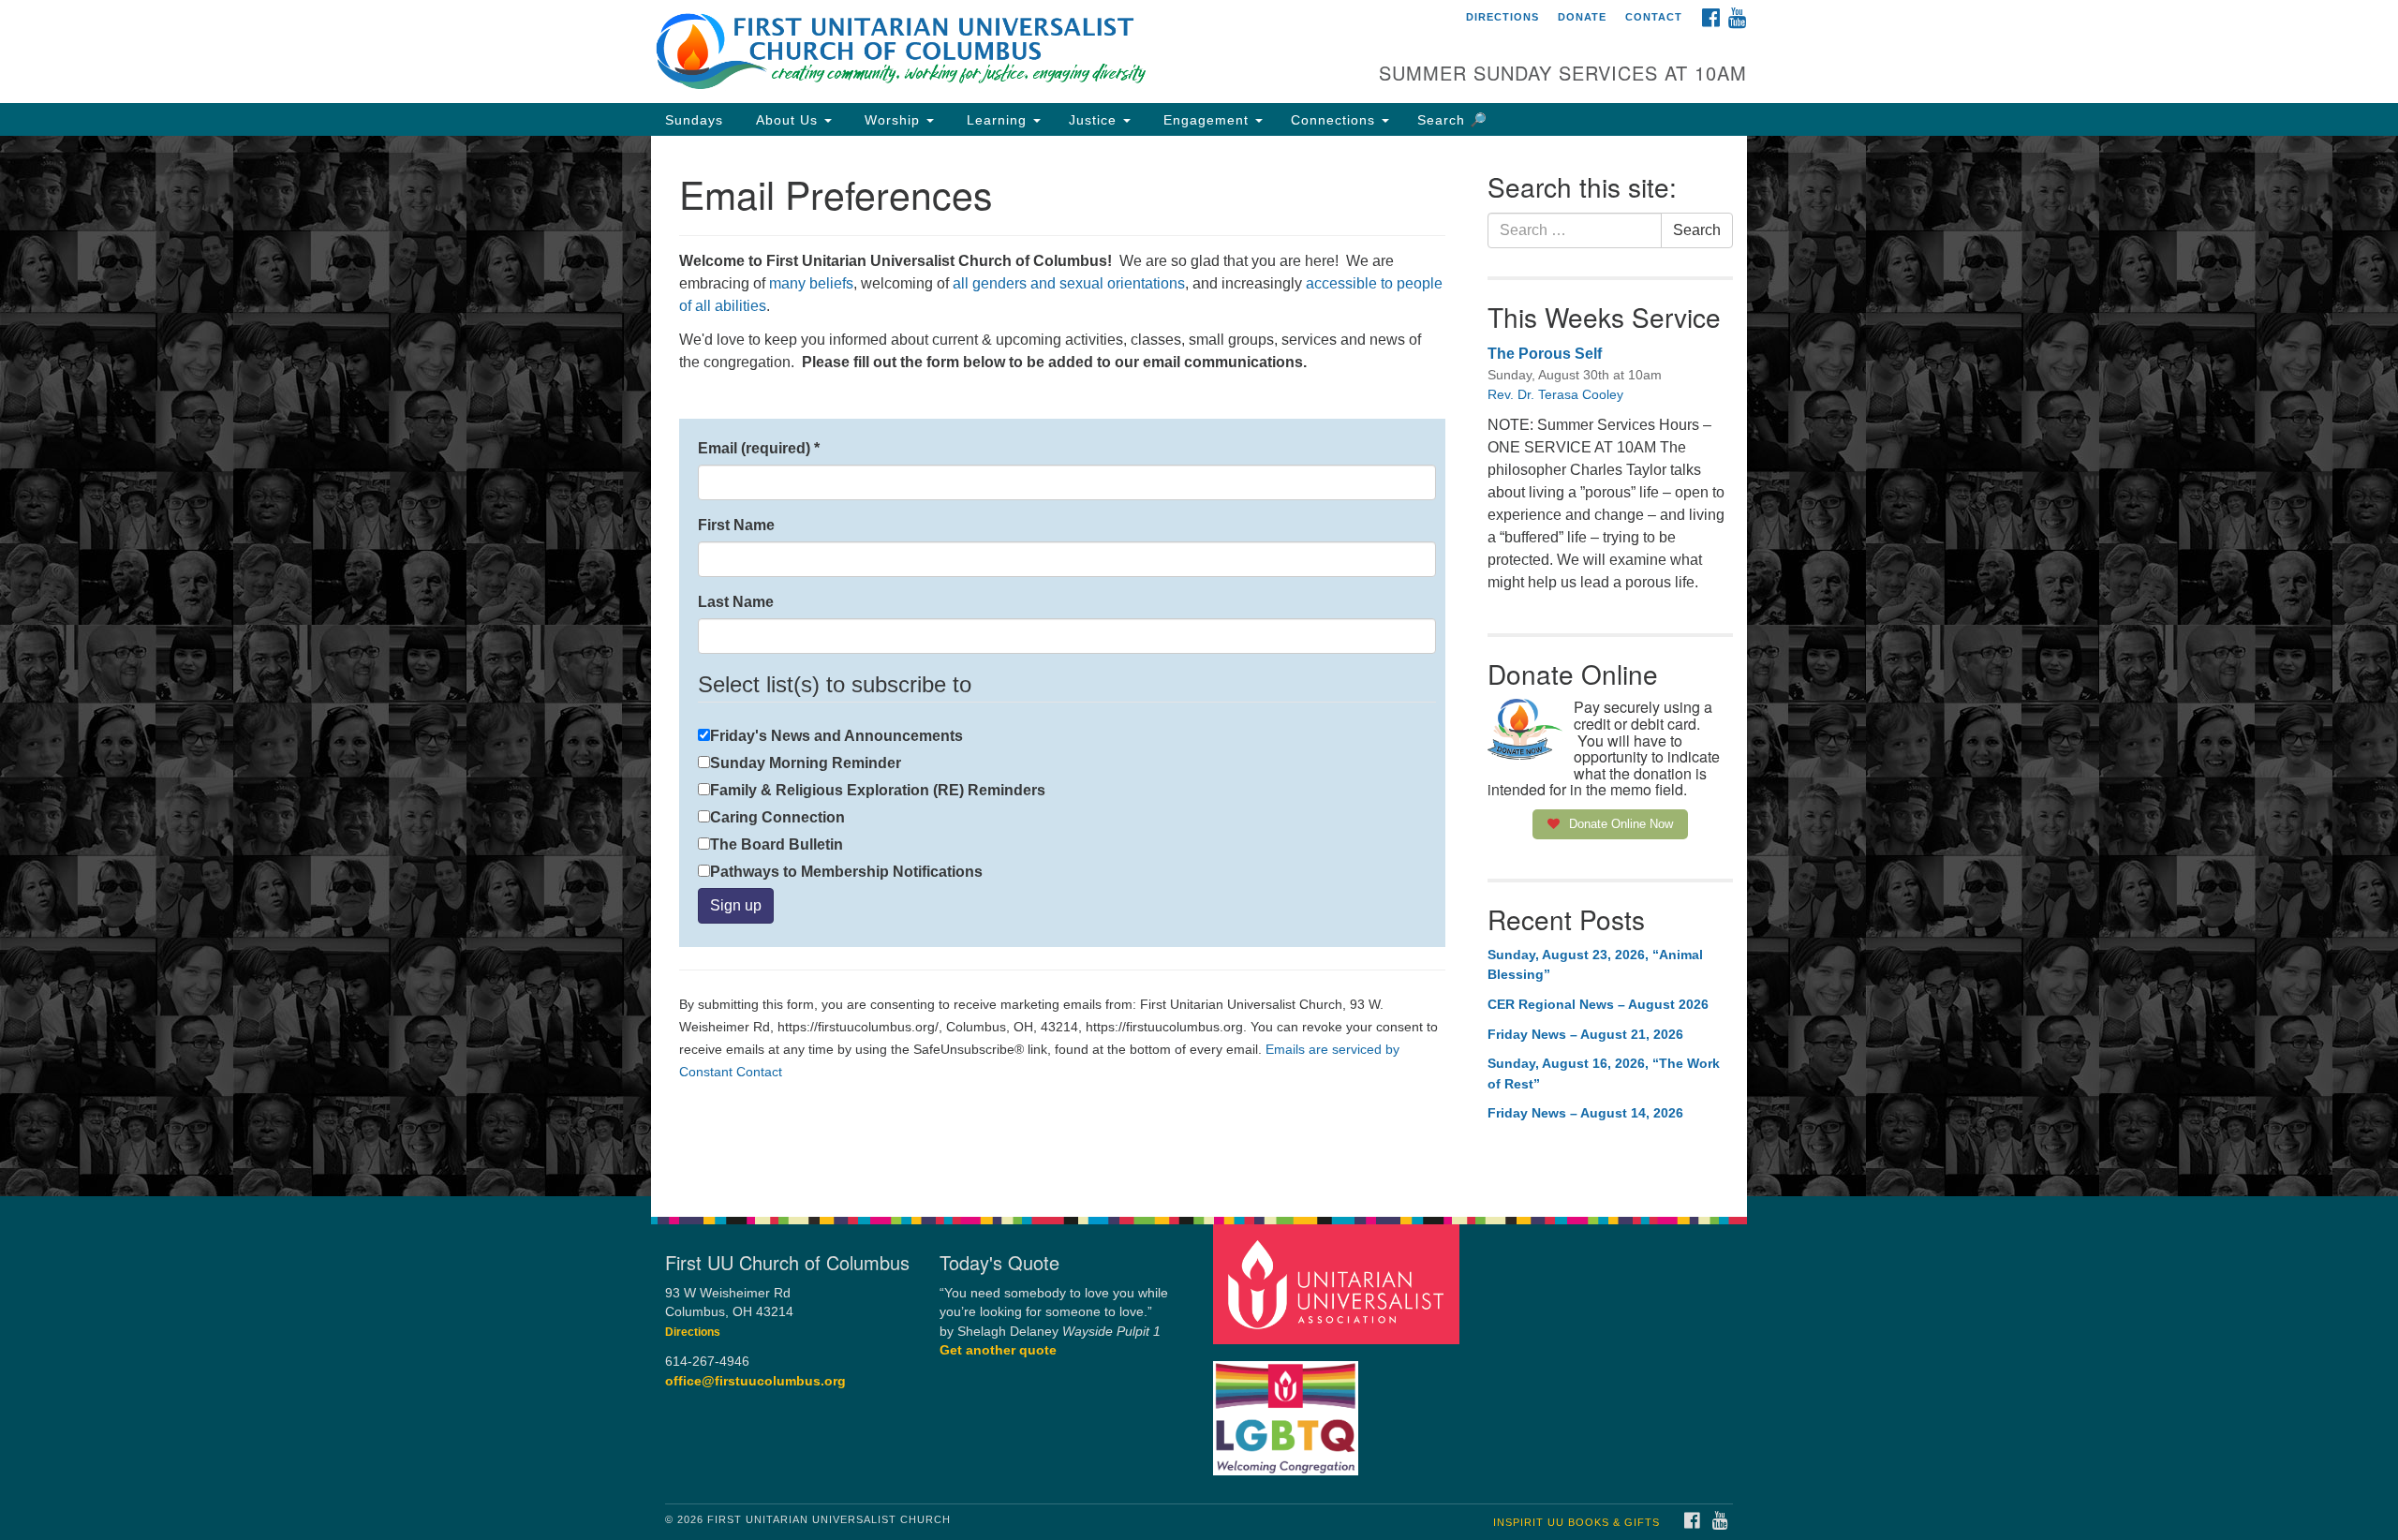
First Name (736, 525)
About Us (787, 120)
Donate (1582, 17)
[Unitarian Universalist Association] (1339, 1283)
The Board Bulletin (777, 844)
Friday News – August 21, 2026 (1585, 1034)
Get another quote (998, 1350)
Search (1697, 230)
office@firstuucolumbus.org (755, 1381)
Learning (997, 120)
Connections (1335, 120)
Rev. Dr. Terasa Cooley (1555, 394)
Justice (1095, 120)
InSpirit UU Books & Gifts (1576, 1522)
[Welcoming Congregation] (1288, 1408)
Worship (892, 120)
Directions (1502, 17)
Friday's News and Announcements (836, 736)
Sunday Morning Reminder (806, 763)
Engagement (1206, 120)
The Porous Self (1545, 354)
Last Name (736, 602)
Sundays (694, 120)
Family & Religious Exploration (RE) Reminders (878, 790)
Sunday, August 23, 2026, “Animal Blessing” (1595, 965)
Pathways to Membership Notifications (846, 872)
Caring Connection (777, 817)
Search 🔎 (1452, 120)
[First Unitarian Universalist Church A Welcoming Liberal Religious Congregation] (971, 52)
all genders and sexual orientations (1069, 283)
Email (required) (759, 448)
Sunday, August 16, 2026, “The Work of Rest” (1604, 1074)
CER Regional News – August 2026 (1598, 1004)
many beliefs (809, 283)
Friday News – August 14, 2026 (1585, 1113)
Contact (1654, 17)
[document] (1199, 666)
